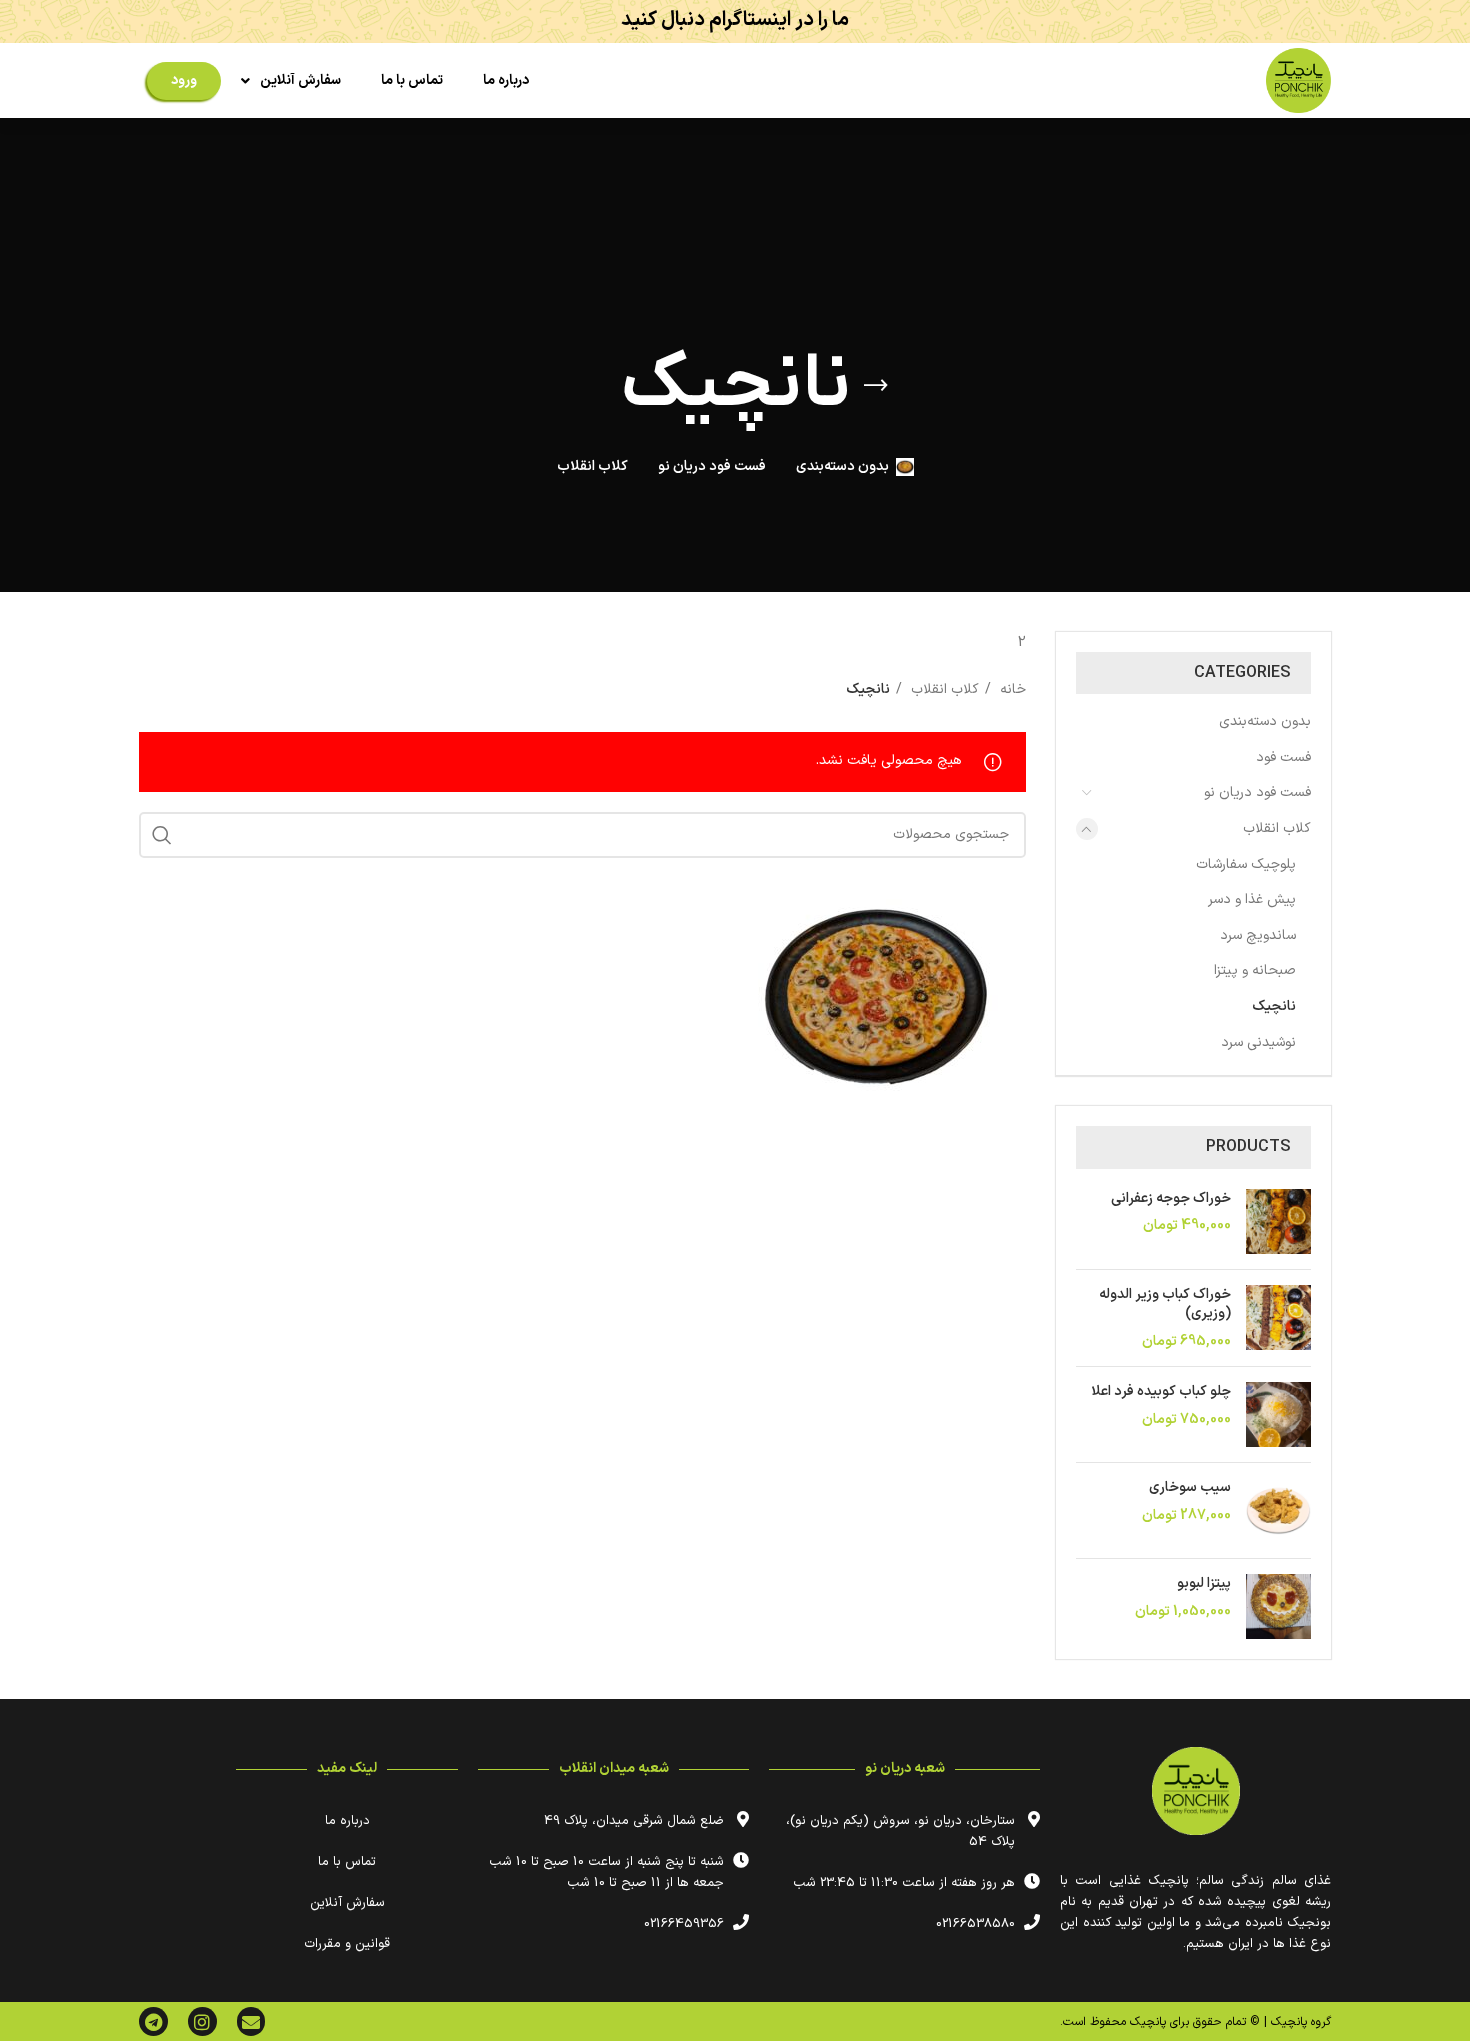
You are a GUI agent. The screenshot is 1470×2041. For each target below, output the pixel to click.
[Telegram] (153, 2021)
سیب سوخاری (1190, 1488)
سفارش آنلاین (300, 80)
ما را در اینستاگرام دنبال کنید (735, 20)
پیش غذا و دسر (1252, 899)
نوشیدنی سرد (1258, 1042)
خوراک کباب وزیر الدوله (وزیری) (1165, 1304)
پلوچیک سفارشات (1246, 864)
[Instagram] (202, 2021)
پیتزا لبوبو (1204, 1584)
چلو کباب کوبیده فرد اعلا (1161, 1392)
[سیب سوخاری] (1278, 1510)
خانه (1011, 689)
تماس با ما (412, 80)
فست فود (1283, 757)
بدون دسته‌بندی (1265, 721)
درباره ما (506, 80)
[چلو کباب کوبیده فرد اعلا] (1278, 1414)
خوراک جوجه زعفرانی (1171, 1199)
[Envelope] (251, 2021)
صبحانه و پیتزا (1255, 970)
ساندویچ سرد (1258, 935)
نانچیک (1274, 1006)
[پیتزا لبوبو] (1278, 1606)
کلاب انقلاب (1277, 828)
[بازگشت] (876, 386)
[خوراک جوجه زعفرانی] (1278, 1221)
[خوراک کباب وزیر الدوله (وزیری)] (1278, 1318)
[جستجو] (162, 835)
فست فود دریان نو (1257, 792)
